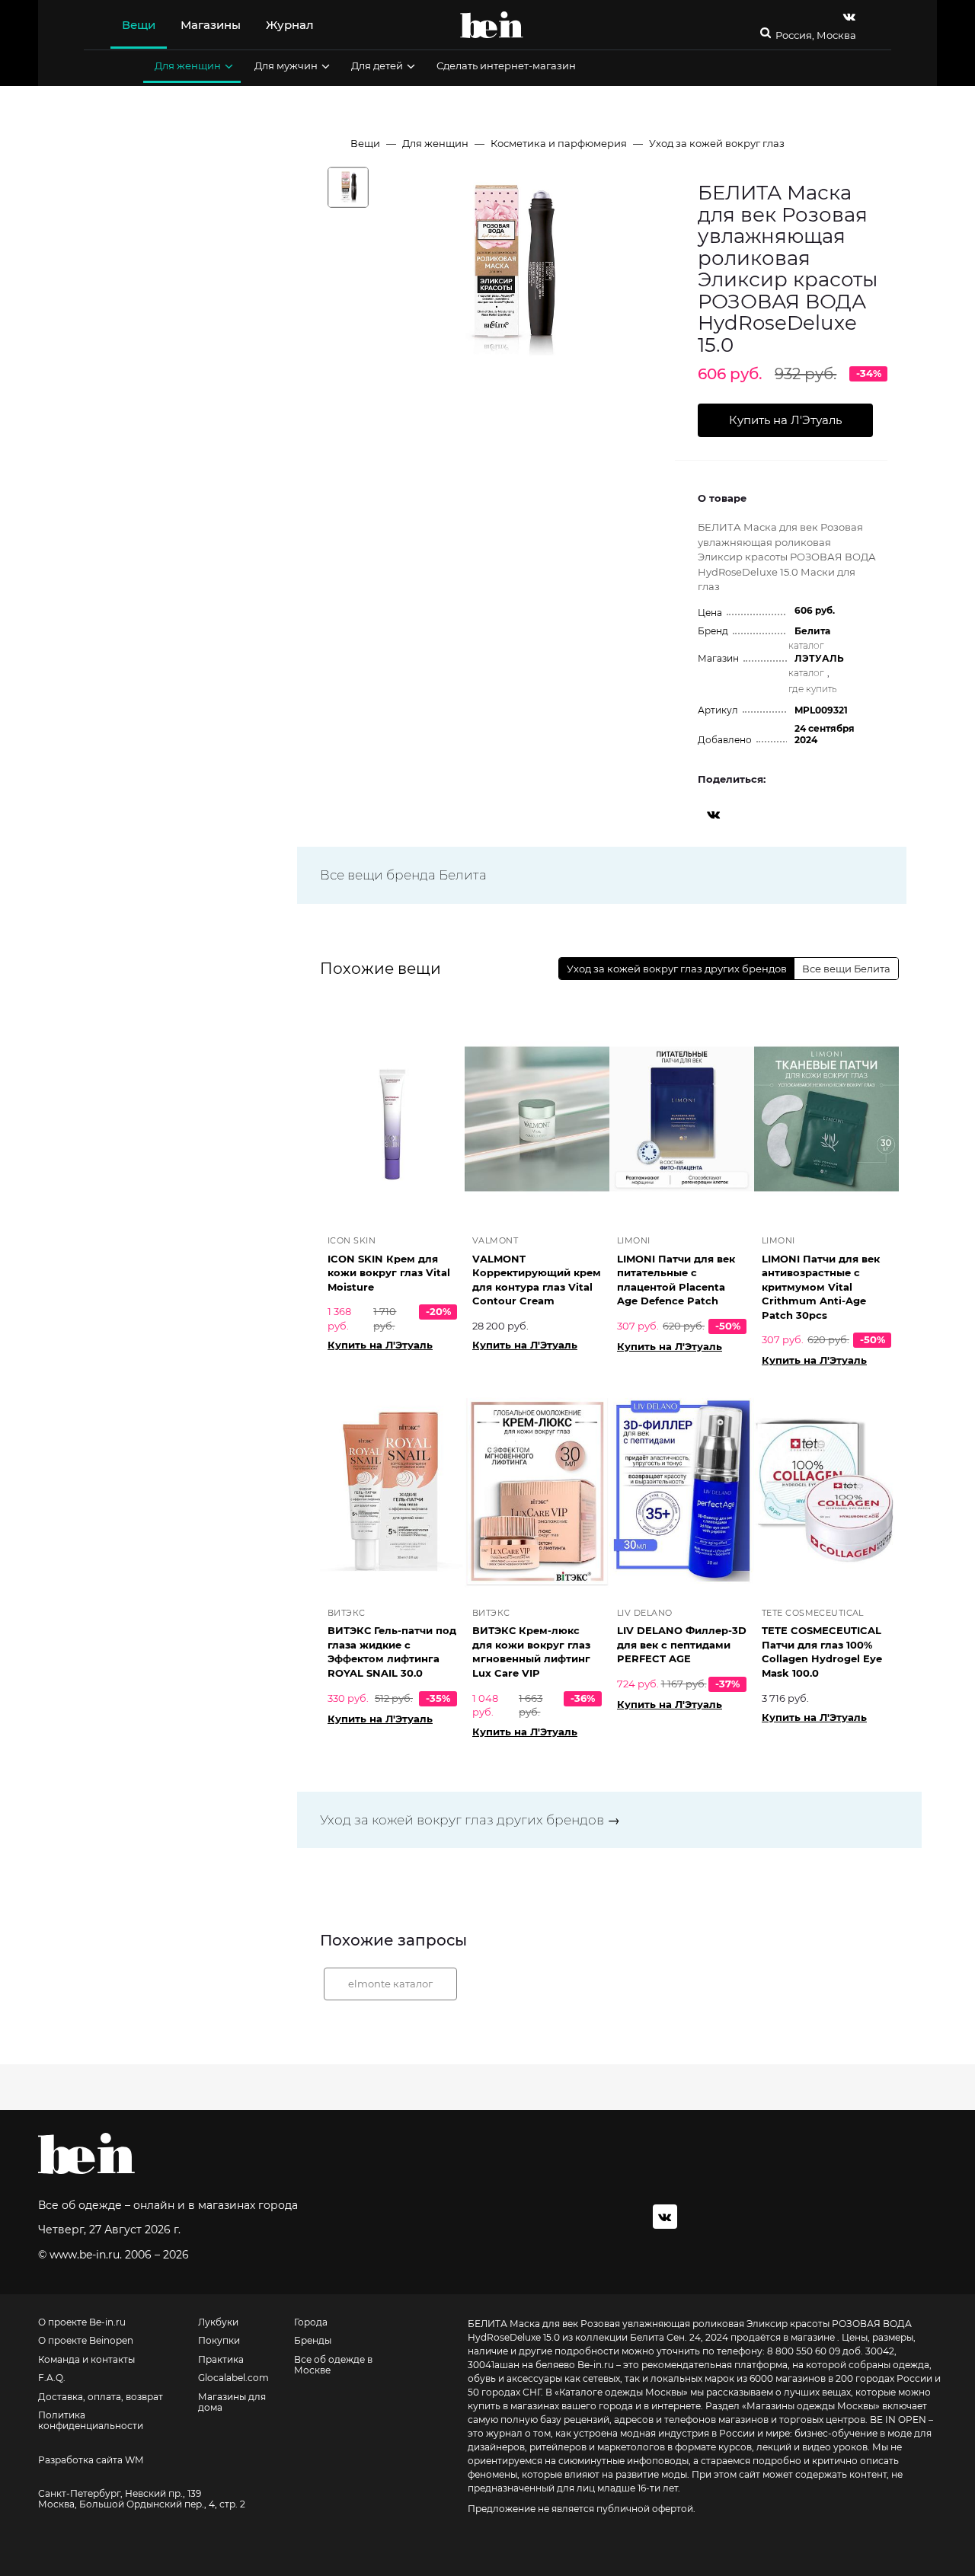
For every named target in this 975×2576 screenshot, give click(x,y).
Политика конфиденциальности (91, 2421)
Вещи (139, 25)
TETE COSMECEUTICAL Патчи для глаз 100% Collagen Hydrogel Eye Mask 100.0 (822, 1652)
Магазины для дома (232, 2402)
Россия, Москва (816, 35)
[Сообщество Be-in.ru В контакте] (665, 2217)
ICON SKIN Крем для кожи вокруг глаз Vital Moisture (389, 1273)
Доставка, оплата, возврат (101, 2397)
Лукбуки (218, 2322)
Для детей (377, 65)
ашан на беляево (535, 2365)
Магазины (211, 25)
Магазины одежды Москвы (811, 2406)
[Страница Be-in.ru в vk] (849, 16)
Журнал (290, 25)
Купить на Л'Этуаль (380, 1345)
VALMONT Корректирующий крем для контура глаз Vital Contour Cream (537, 1280)
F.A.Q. (52, 2378)
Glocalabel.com (233, 2378)
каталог (806, 645)
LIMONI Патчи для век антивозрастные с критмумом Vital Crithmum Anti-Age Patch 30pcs (821, 1287)
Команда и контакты (86, 2360)
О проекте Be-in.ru (82, 2322)
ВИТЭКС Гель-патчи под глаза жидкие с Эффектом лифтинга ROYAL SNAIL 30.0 (392, 1652)
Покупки (219, 2341)
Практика (221, 2360)
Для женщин (188, 65)
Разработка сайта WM (91, 2460)
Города (311, 2322)
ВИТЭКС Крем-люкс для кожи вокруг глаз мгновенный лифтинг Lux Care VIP (531, 1652)
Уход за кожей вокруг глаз (717, 143)
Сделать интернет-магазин (506, 65)
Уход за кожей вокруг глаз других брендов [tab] (677, 969)
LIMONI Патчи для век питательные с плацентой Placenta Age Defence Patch (676, 1280)
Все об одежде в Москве (333, 2365)
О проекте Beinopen (86, 2341)
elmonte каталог (390, 1984)
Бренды (313, 2341)
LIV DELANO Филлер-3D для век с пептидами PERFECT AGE (682, 1644)
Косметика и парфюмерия (559, 143)
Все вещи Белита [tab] (846, 969)
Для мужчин (286, 65)
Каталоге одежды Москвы (621, 2392)
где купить (813, 689)
